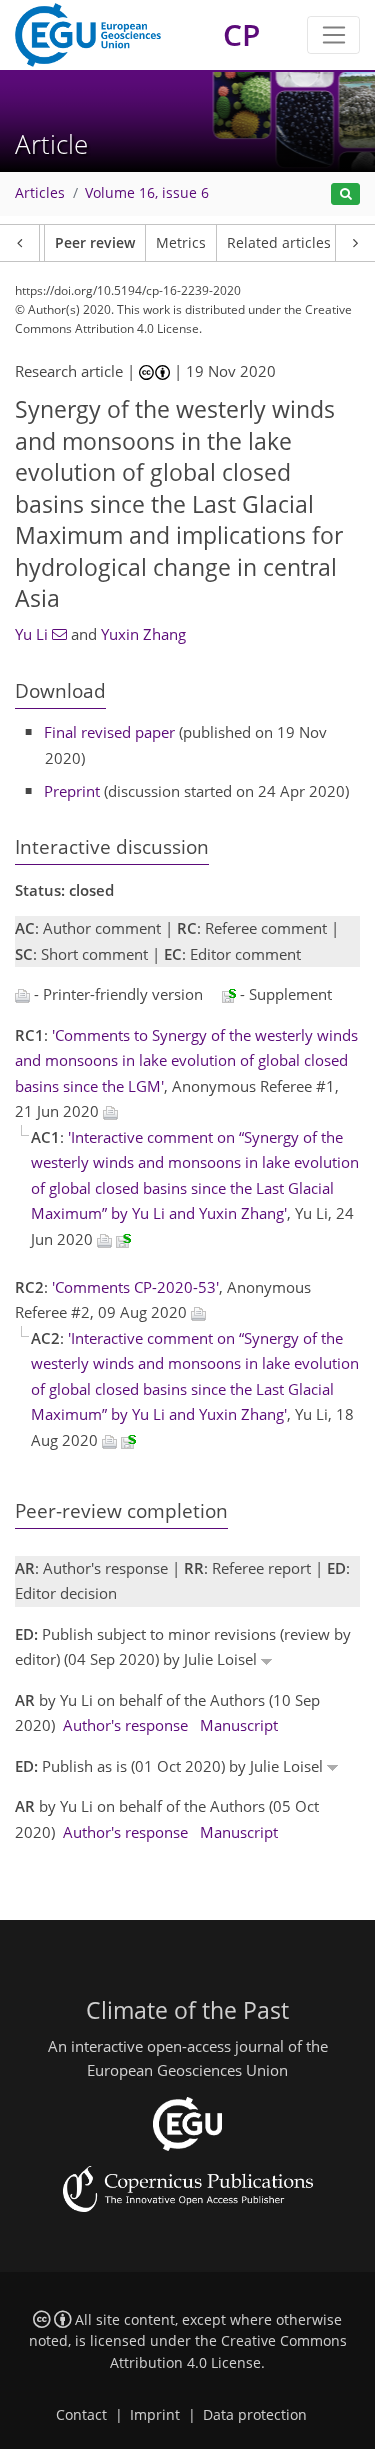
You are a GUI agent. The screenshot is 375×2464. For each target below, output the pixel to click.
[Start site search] (345, 194)
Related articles (279, 243)
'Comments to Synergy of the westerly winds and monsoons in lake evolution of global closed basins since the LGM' (186, 1060)
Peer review (95, 243)
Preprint (72, 791)
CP (241, 34)
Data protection (255, 2415)
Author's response (125, 1725)
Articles (40, 193)
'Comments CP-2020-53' (135, 1287)
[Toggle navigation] (333, 35)
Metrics (181, 243)
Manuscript (239, 1725)
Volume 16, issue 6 (147, 193)
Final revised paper (109, 732)
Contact (81, 2415)
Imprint (155, 2415)
